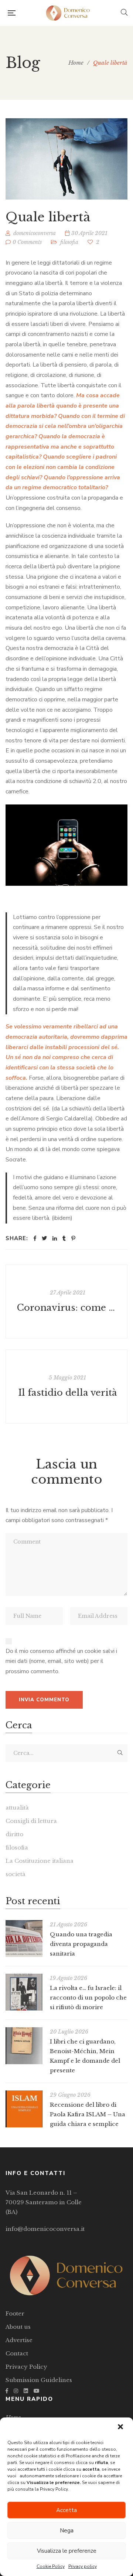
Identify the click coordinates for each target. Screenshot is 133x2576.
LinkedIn (26, 2391)
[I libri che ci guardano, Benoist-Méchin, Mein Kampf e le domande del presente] (24, 2046)
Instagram (16, 2391)
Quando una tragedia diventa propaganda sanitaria (81, 1944)
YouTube (37, 2391)
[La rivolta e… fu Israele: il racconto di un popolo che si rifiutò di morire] (24, 1992)
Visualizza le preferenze (67, 2551)
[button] (121, 2427)
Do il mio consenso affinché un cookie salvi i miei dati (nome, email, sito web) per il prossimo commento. (61, 1661)
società (16, 1874)
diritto (14, 1834)
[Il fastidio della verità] (66, 1386)
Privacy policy (83, 2566)
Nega (67, 2531)
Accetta (66, 2510)
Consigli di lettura (31, 1821)
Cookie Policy (51, 2566)
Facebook (7, 2391)
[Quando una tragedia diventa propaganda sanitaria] (24, 1939)
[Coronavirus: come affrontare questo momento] (66, 1301)
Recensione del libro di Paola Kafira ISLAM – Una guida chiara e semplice (88, 2114)
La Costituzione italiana (40, 1861)
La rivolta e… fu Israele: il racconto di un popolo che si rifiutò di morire (88, 1997)
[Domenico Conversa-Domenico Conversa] (68, 13)
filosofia (69, 242)
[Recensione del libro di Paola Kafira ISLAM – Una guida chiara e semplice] (24, 2109)
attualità (17, 1808)
